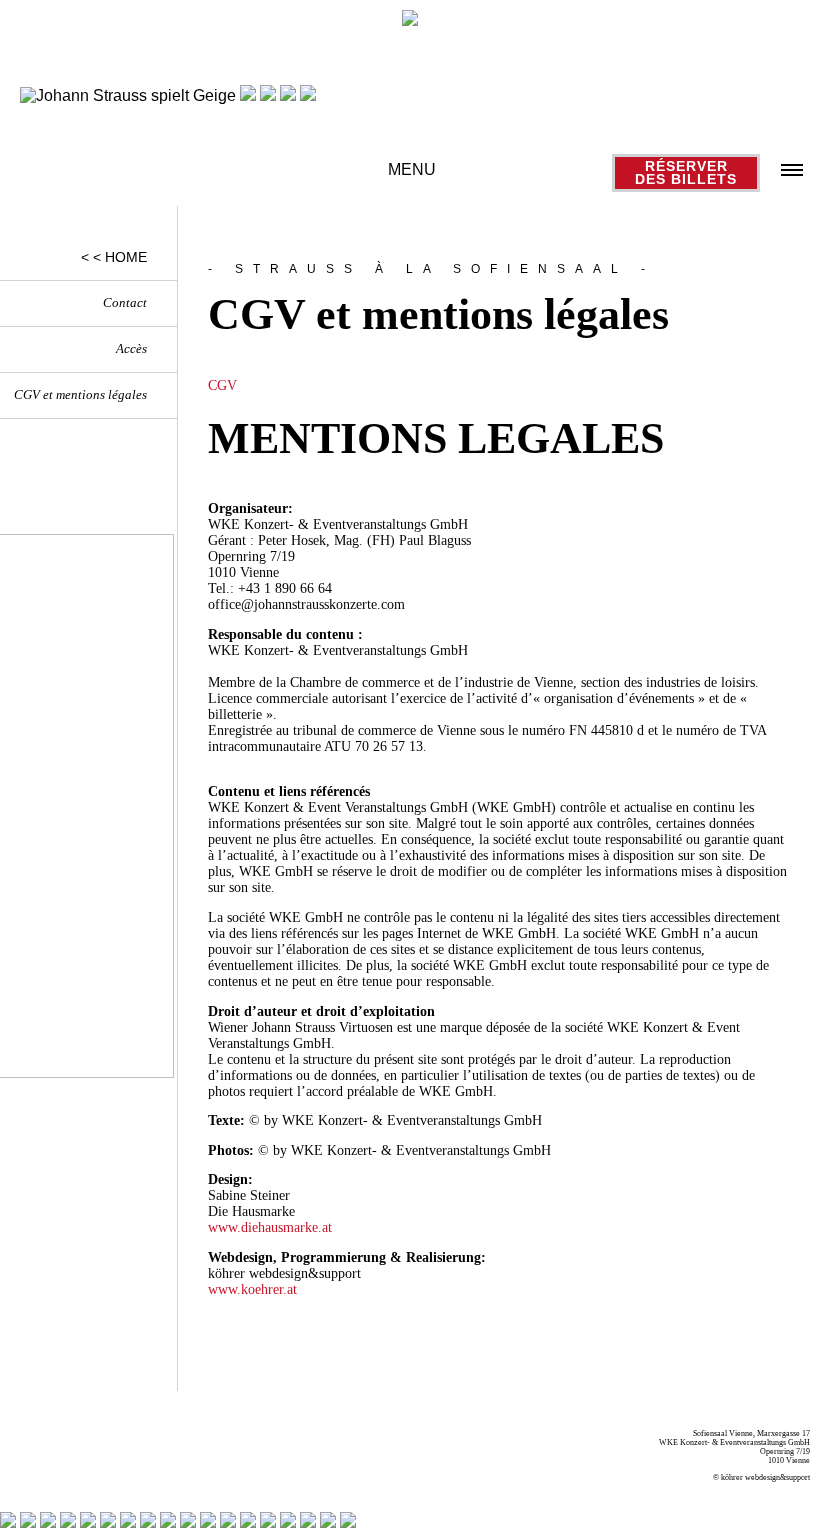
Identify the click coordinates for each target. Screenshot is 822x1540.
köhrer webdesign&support (765, 1477)
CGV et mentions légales (80, 395)
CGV (222, 385)
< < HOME (114, 257)
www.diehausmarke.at (270, 1227)
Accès (131, 349)
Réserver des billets (686, 172)
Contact (125, 303)
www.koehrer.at (252, 1289)
